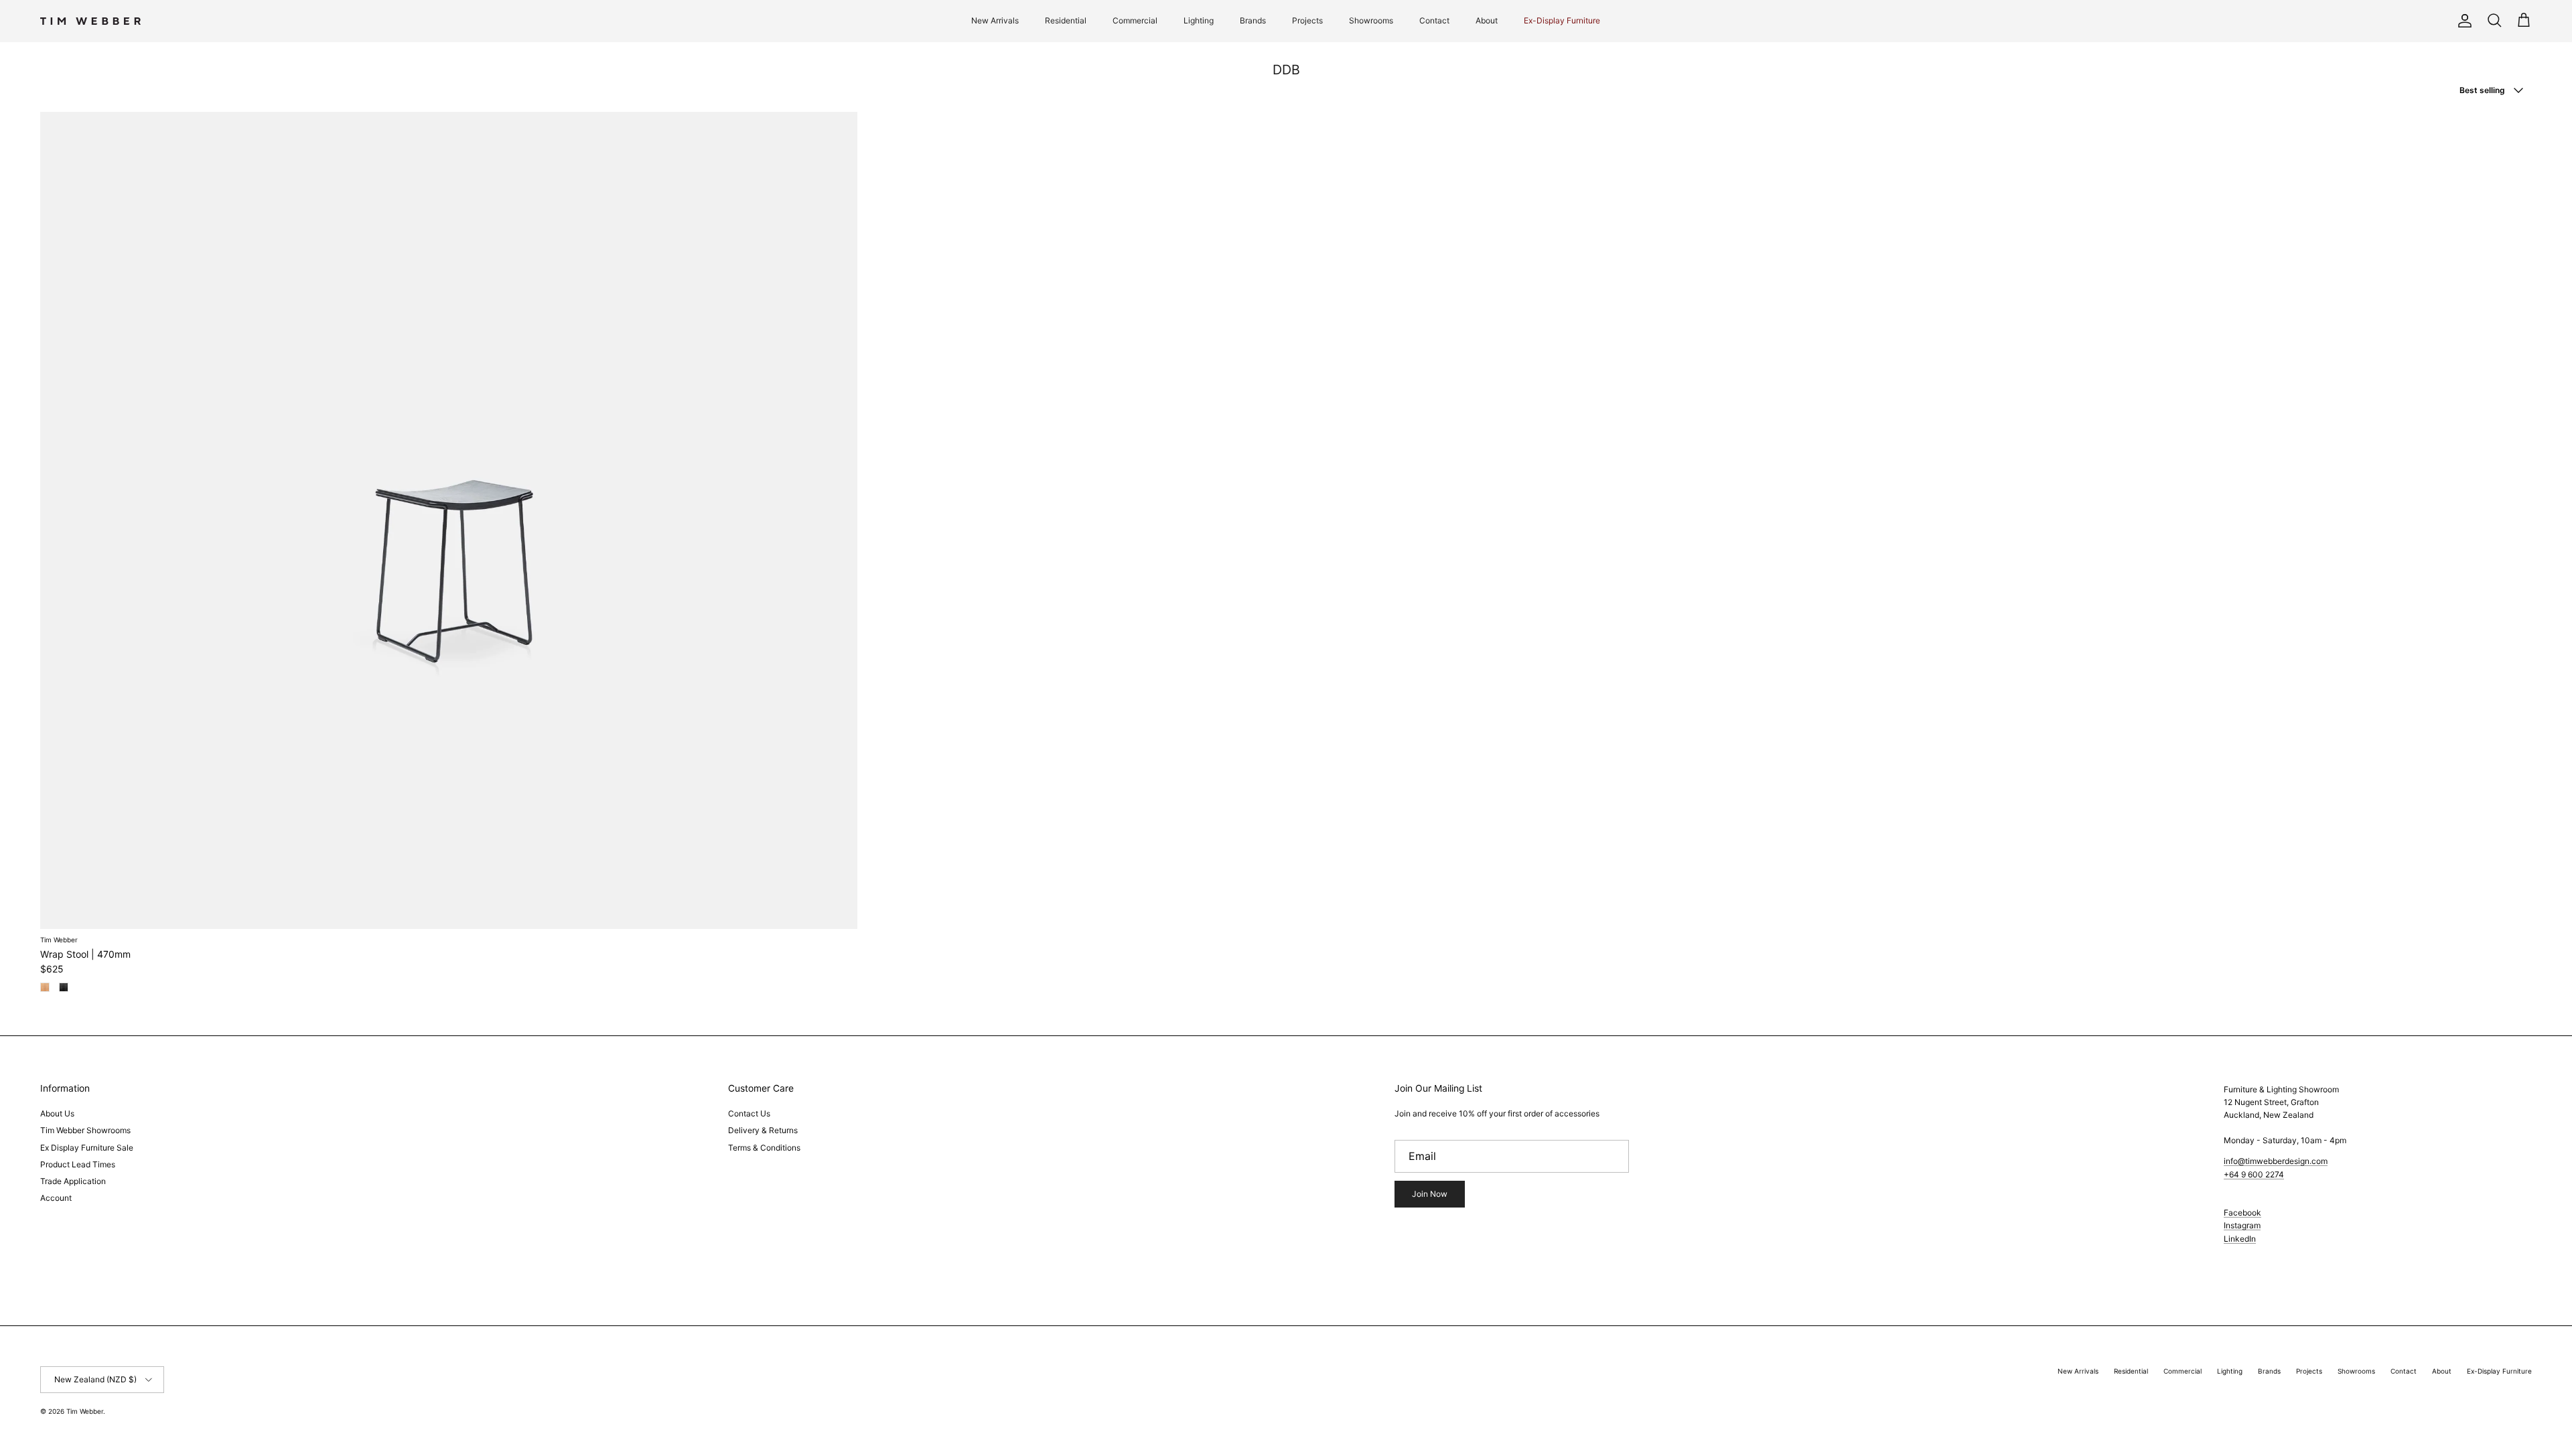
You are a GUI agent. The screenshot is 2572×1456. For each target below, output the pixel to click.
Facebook (2242, 1213)
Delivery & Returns (763, 1130)
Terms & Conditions (764, 1148)
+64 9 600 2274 (2254, 1174)
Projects (1307, 20)
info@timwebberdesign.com (2276, 1161)
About (1487, 20)
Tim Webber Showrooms (85, 1130)
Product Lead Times (78, 1164)
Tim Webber (85, 1411)
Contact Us (749, 1113)
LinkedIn (2240, 1239)
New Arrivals (995, 20)
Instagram (2242, 1225)
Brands (1253, 20)
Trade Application (73, 1181)
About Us (57, 1113)
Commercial (1135, 20)
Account (56, 1198)
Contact (1434, 20)
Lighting (1199, 20)
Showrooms (1371, 20)
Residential (1066, 20)
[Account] (2462, 21)
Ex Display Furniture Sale (87, 1148)
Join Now (1430, 1194)
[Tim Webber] (90, 21)
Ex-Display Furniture (1562, 20)
